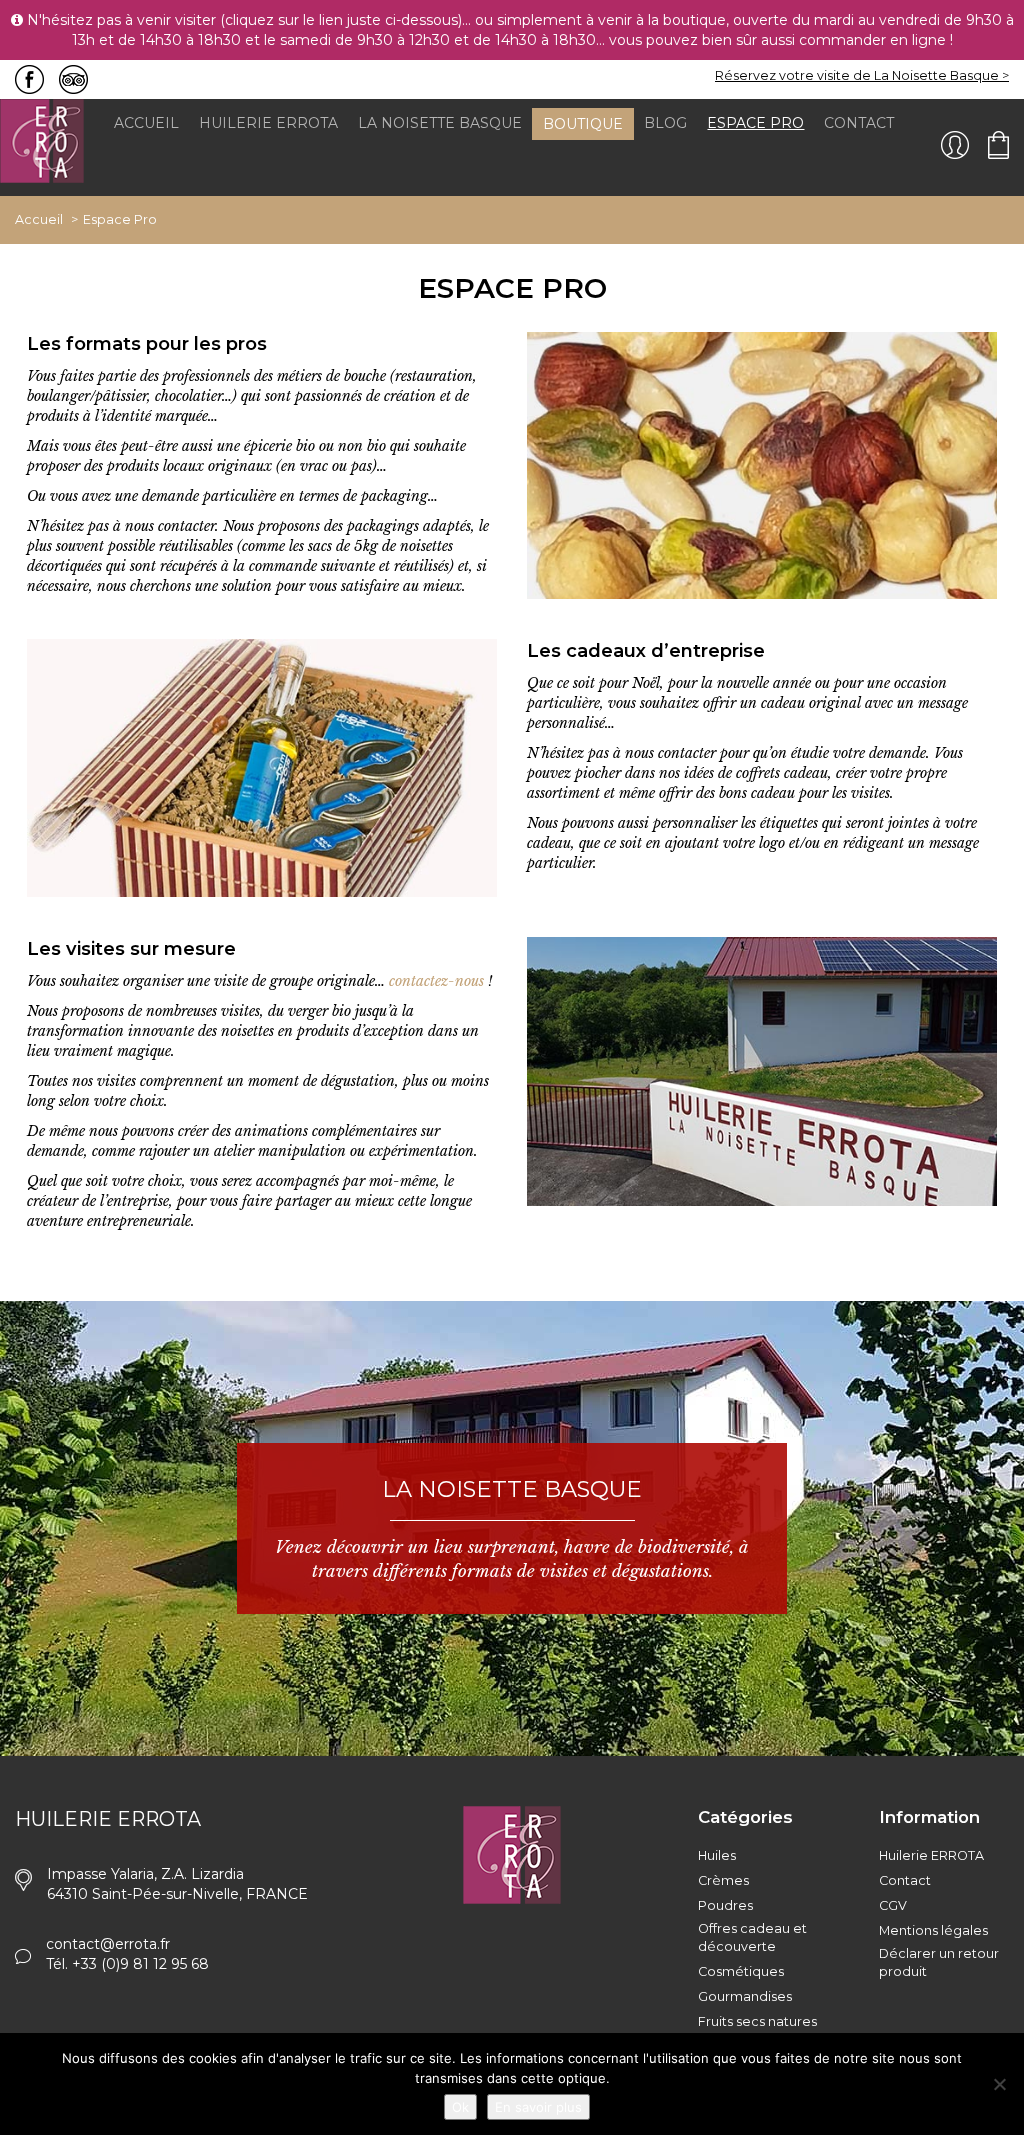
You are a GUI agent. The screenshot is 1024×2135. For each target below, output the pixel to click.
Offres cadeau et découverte (752, 1937)
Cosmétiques (741, 1971)
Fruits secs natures (757, 2021)
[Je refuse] (999, 2084)
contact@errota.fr (108, 1944)
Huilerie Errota (268, 123)
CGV (893, 1905)
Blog (665, 123)
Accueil (146, 123)
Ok (460, 2107)
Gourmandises (745, 1996)
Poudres (725, 1905)
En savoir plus (538, 2107)
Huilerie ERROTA (931, 1855)
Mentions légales (933, 1930)
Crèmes (723, 1880)
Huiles (717, 1855)
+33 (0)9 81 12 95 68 (140, 1964)
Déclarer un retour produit (939, 1962)
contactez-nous (436, 981)
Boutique (583, 124)
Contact (859, 123)
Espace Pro (755, 123)
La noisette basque (440, 123)
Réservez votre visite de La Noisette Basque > (862, 75)
